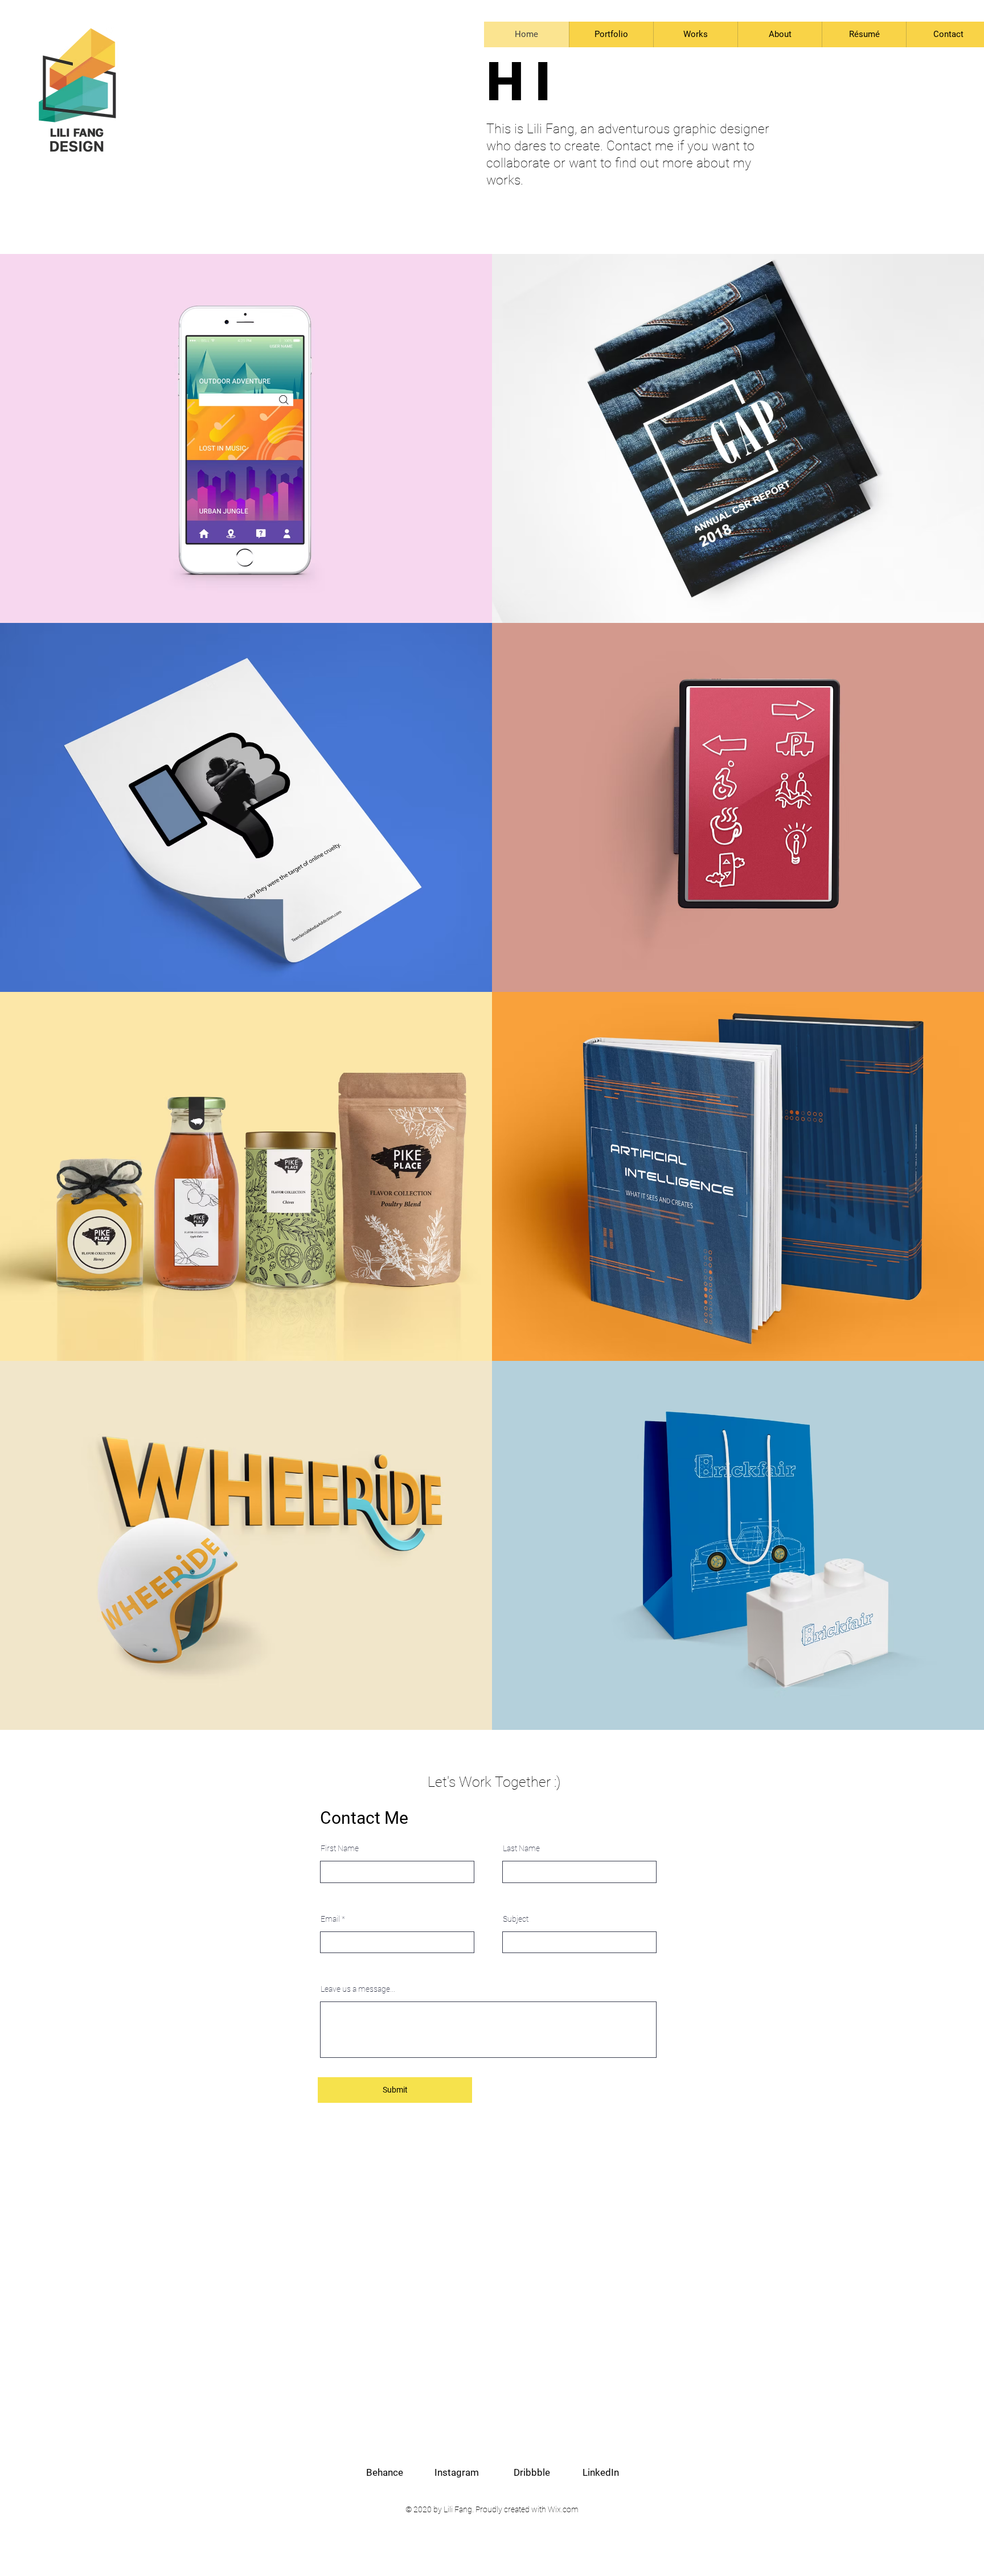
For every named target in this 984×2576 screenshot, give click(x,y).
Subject (516, 1919)
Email (330, 1919)
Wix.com (563, 2509)
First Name (340, 1848)
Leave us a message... (358, 1989)
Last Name (521, 1848)
